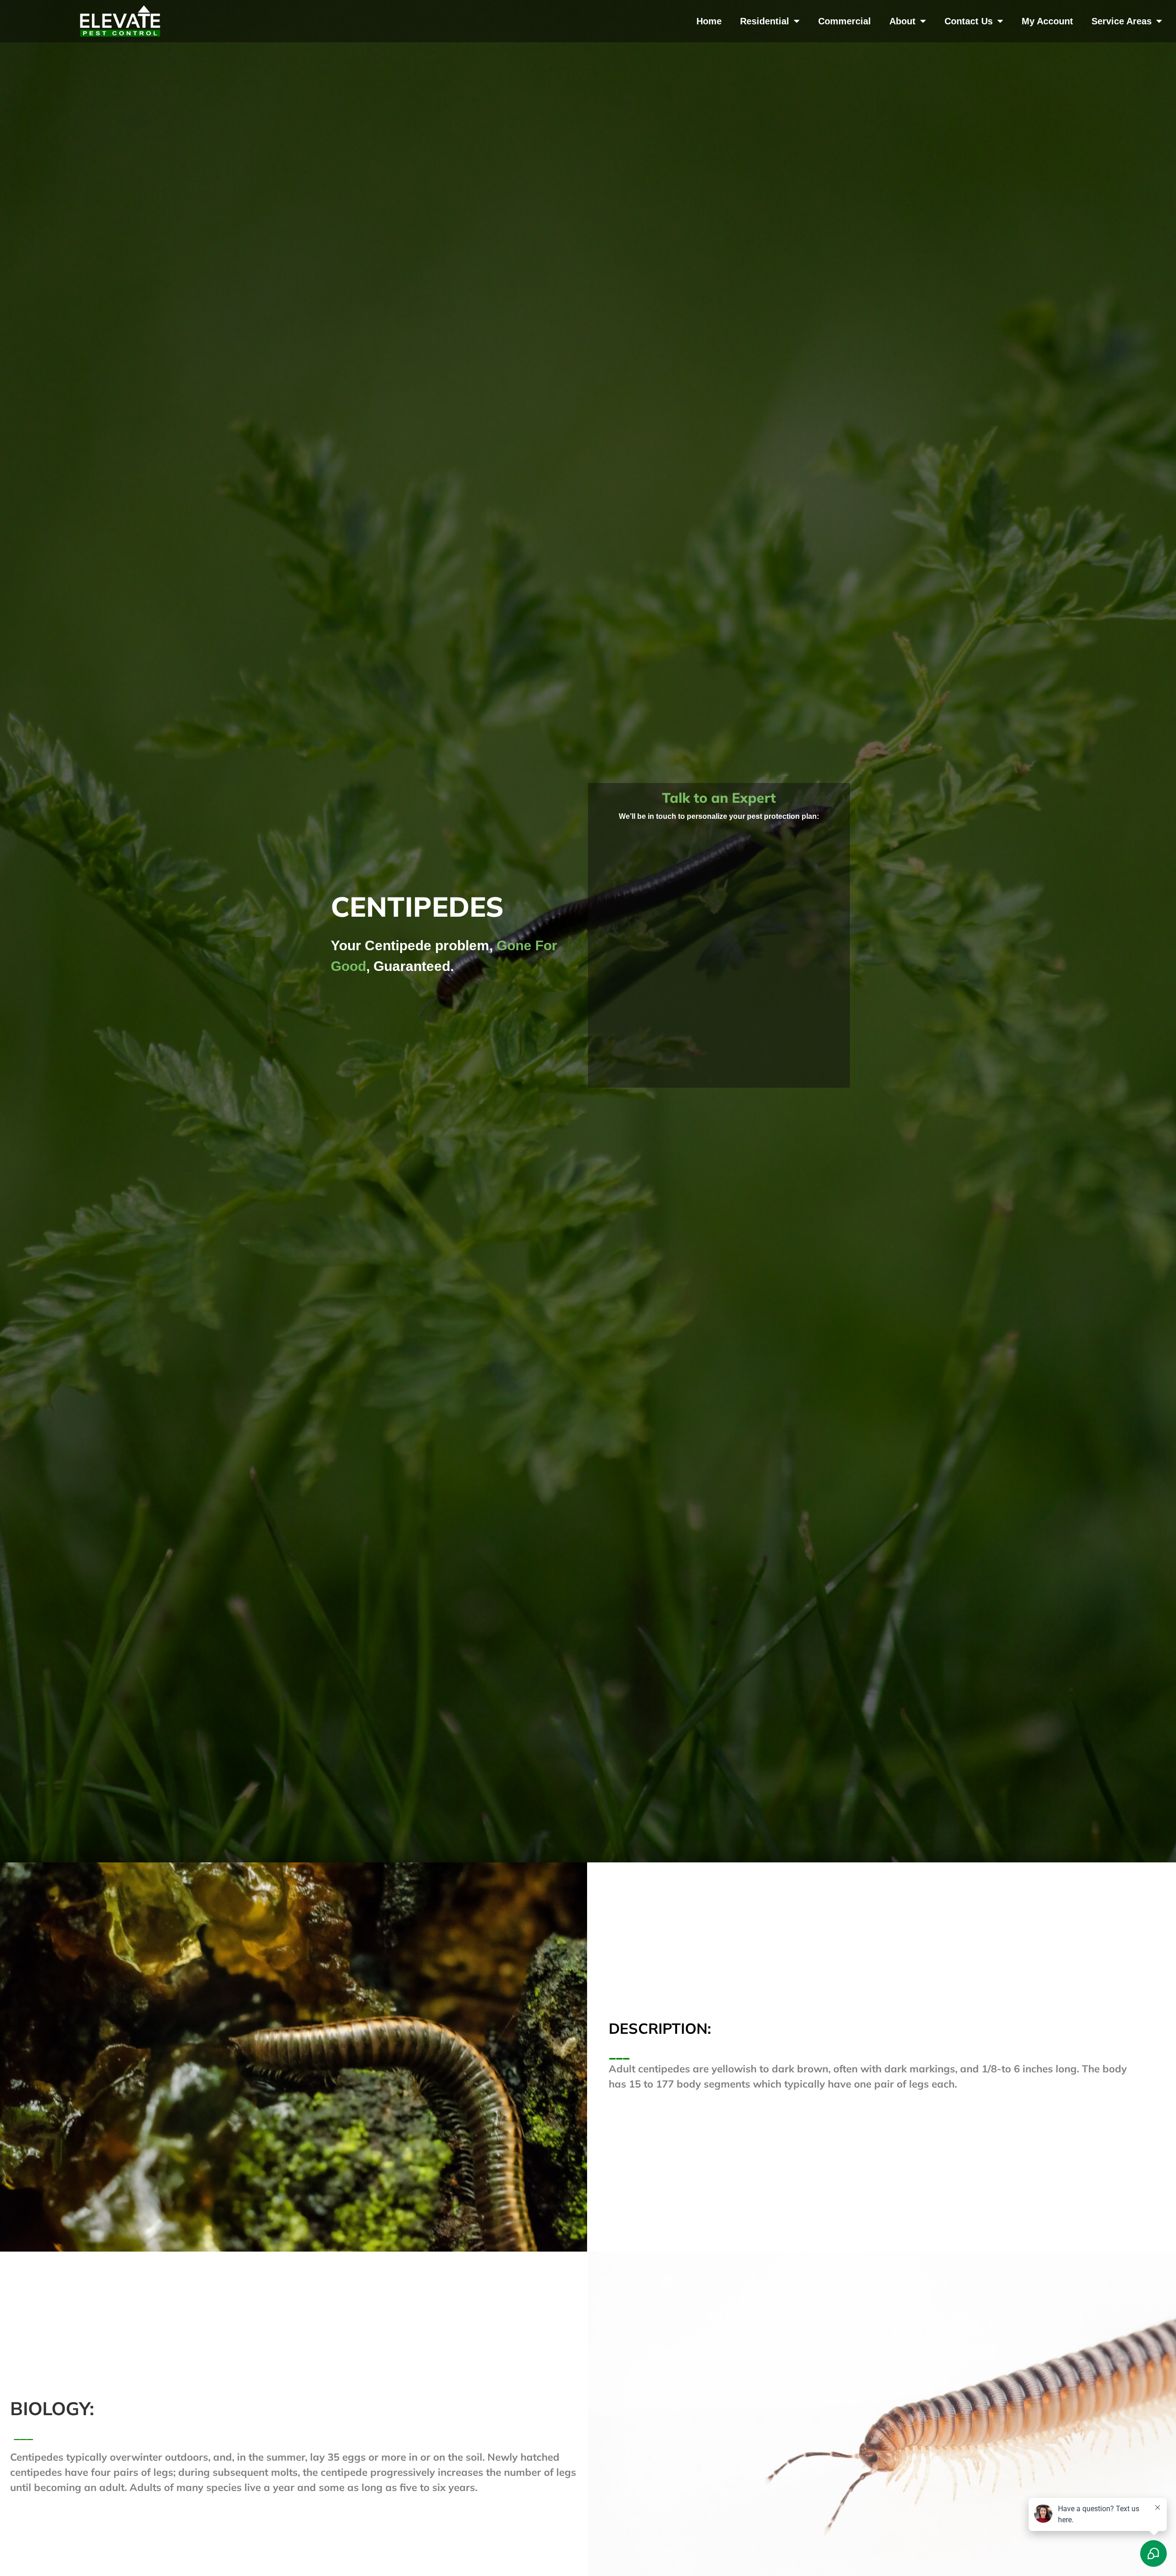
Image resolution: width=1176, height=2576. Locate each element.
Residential (765, 21)
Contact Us (969, 21)
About (902, 21)
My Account (1047, 21)
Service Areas (1122, 21)
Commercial (845, 21)
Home (709, 21)
